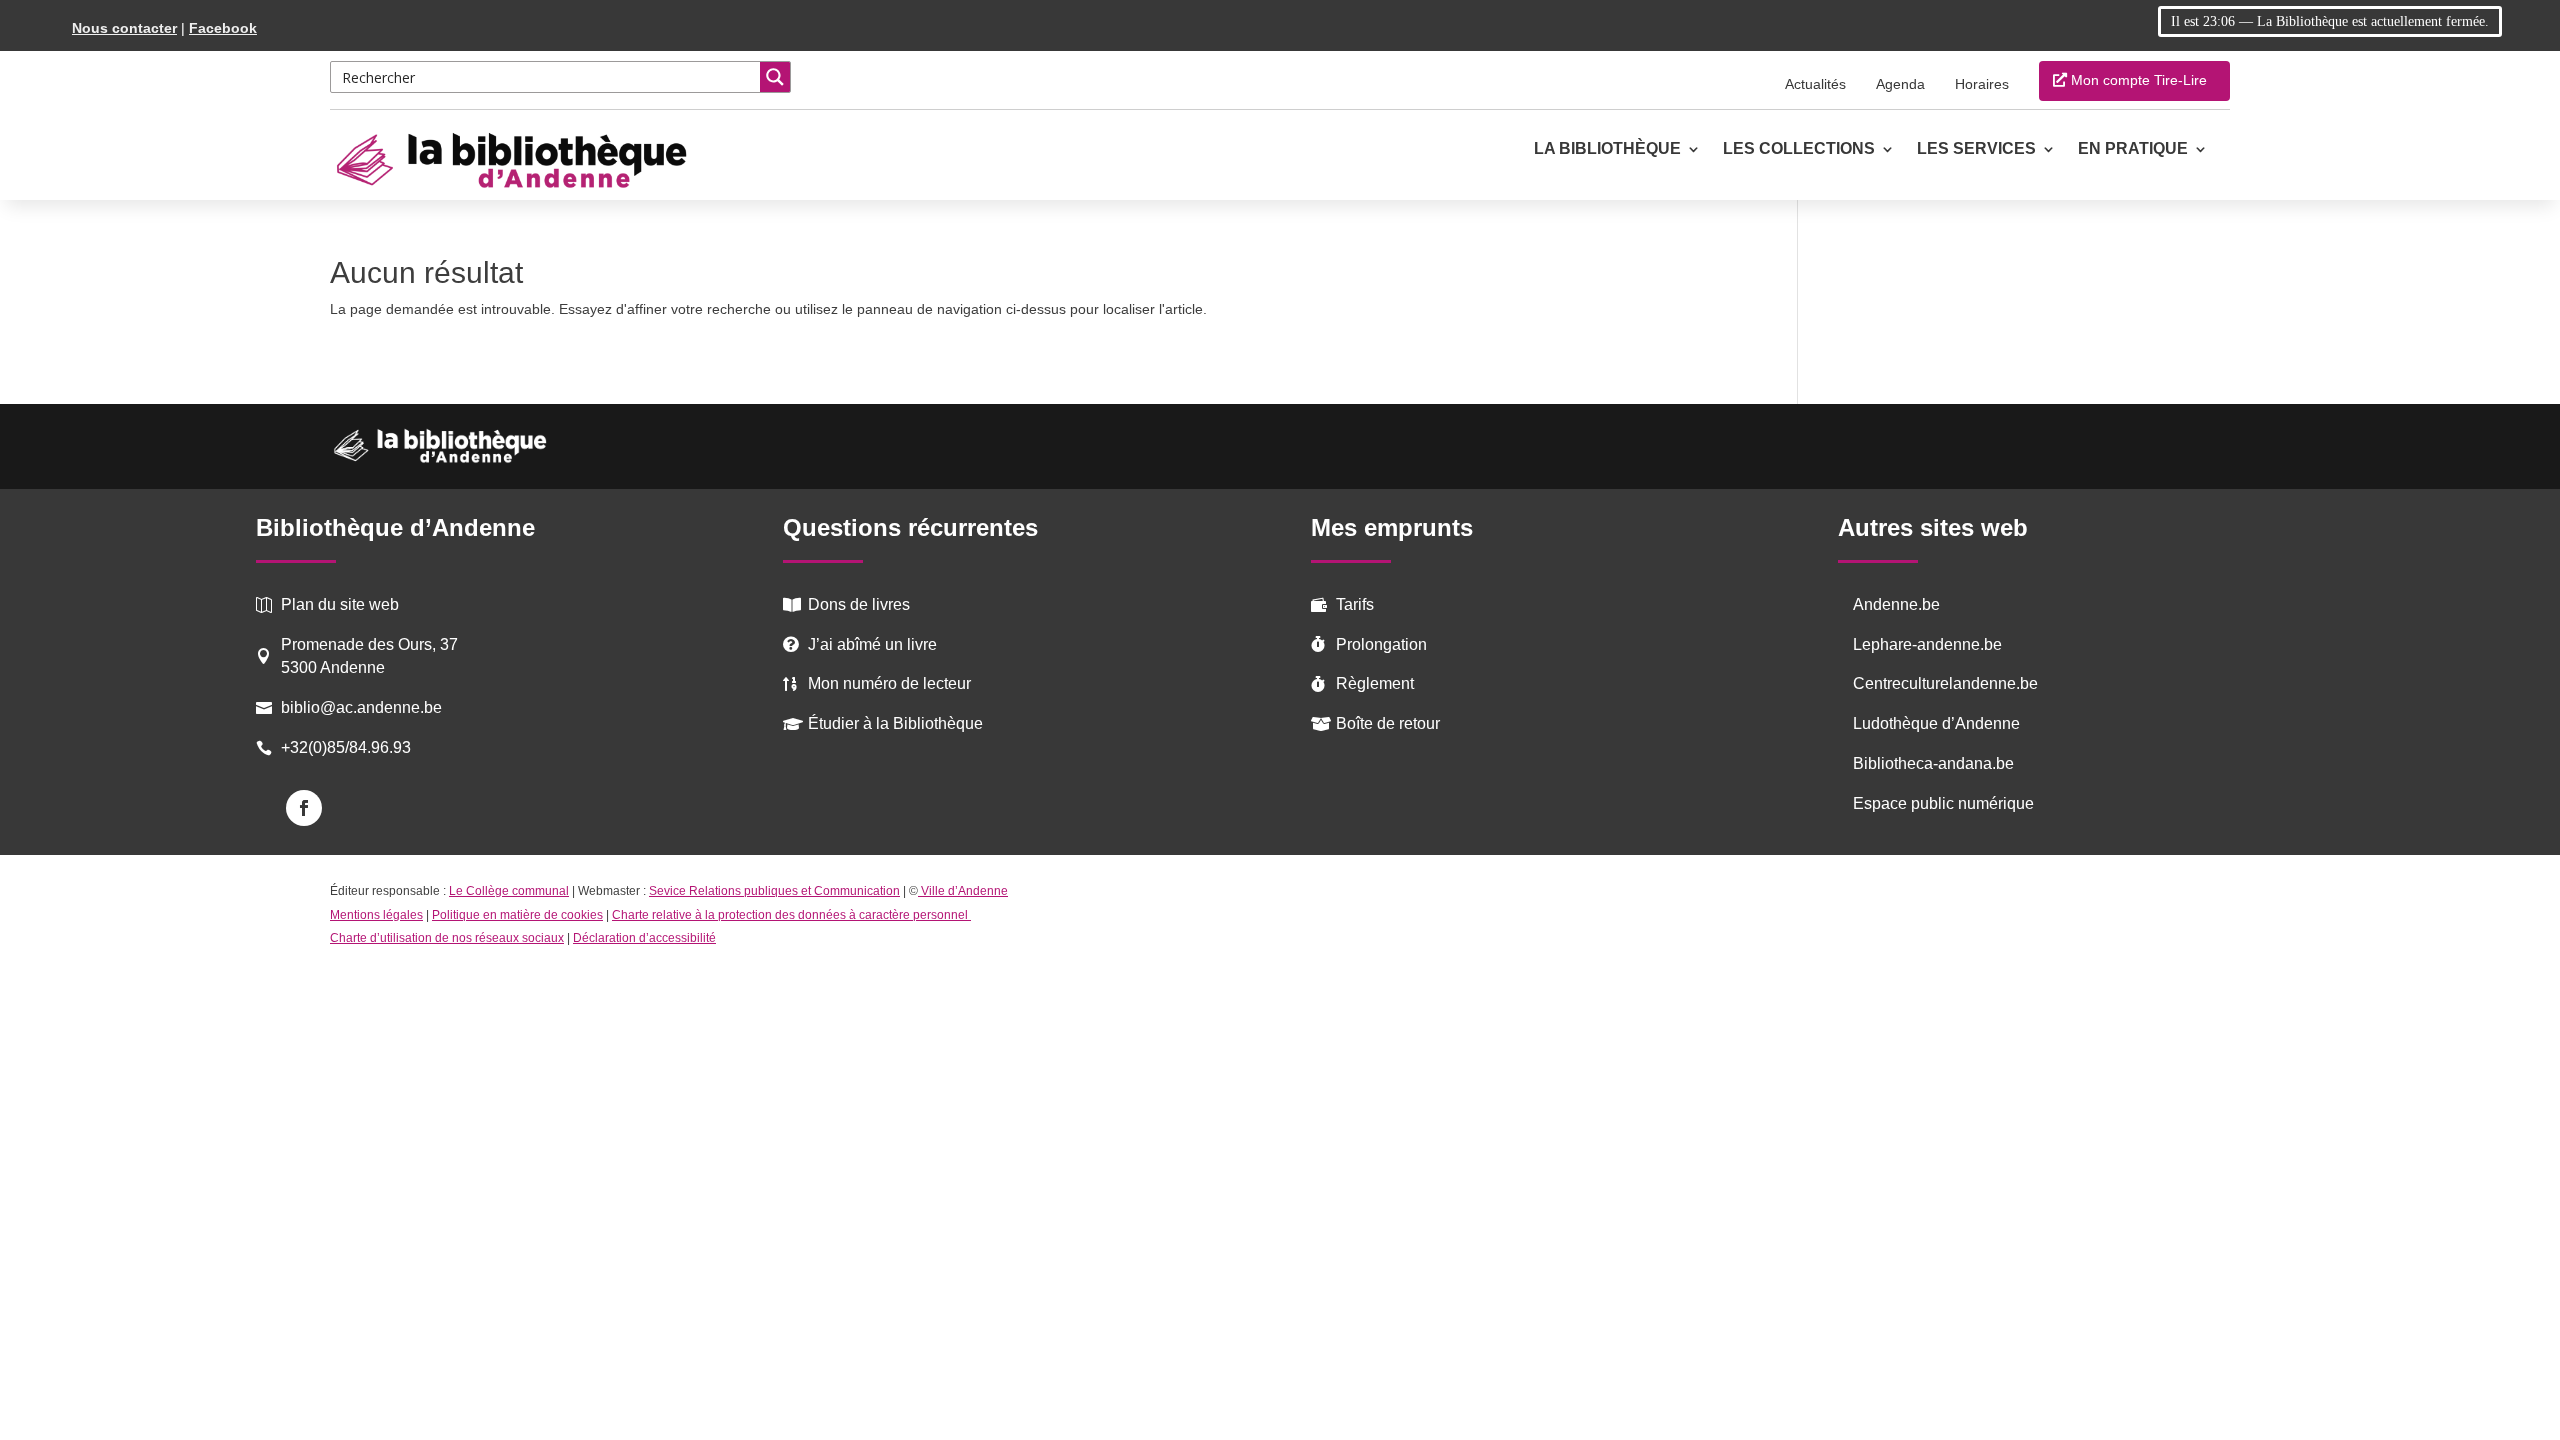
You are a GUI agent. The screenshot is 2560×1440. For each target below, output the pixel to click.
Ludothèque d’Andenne (1936, 723)
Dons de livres (859, 604)
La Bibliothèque (1607, 149)
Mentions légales (376, 915)
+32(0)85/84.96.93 (346, 747)
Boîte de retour (1388, 723)
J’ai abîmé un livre (872, 644)
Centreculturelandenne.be (1945, 683)
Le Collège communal (509, 891)
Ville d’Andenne (964, 891)
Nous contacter (124, 28)
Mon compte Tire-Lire (2139, 80)
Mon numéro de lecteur (889, 683)
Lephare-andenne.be (1927, 644)
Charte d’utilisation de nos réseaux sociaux (447, 938)
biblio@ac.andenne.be (361, 707)
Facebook (223, 28)
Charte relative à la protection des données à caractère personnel (791, 915)
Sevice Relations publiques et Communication (774, 891)
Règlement (1375, 683)
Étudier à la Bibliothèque (895, 723)
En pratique (2133, 149)
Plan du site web (340, 604)
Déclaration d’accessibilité (644, 938)
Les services (1976, 149)
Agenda (1900, 84)
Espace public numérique (1943, 803)
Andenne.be (1896, 604)
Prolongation (1381, 644)
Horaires (1982, 84)
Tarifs (1355, 604)
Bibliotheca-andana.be (1933, 763)
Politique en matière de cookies (517, 915)
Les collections (1799, 149)
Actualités (1815, 84)
